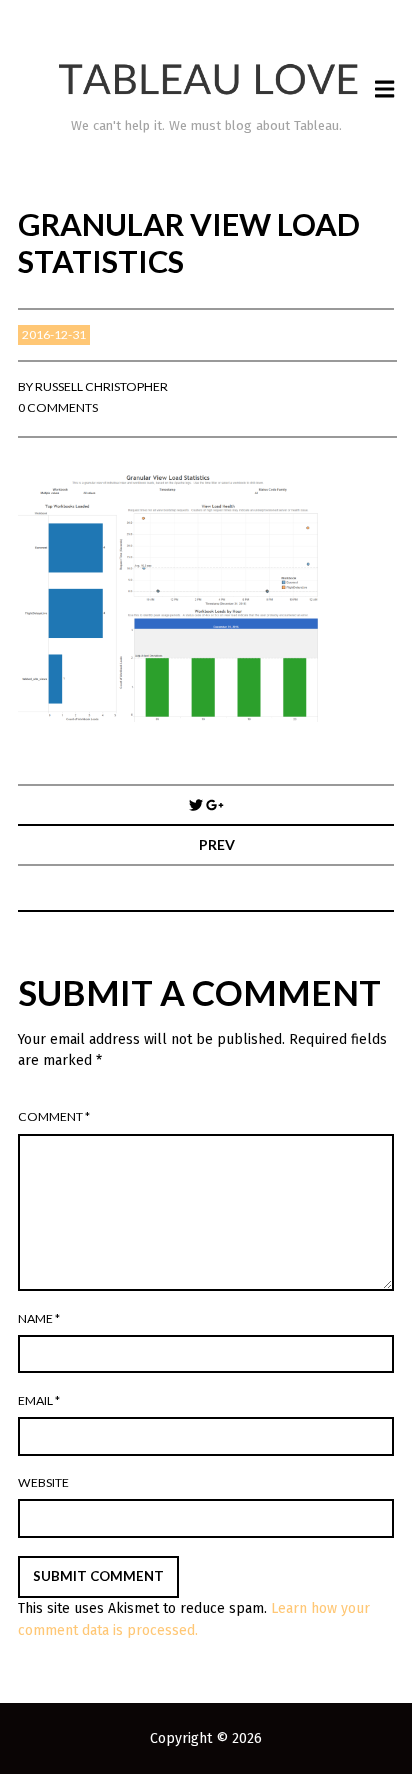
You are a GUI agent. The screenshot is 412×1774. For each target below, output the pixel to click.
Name (39, 1318)
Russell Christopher (101, 386)
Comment (54, 1116)
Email (39, 1400)
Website (43, 1482)
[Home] (206, 79)
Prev (217, 844)
